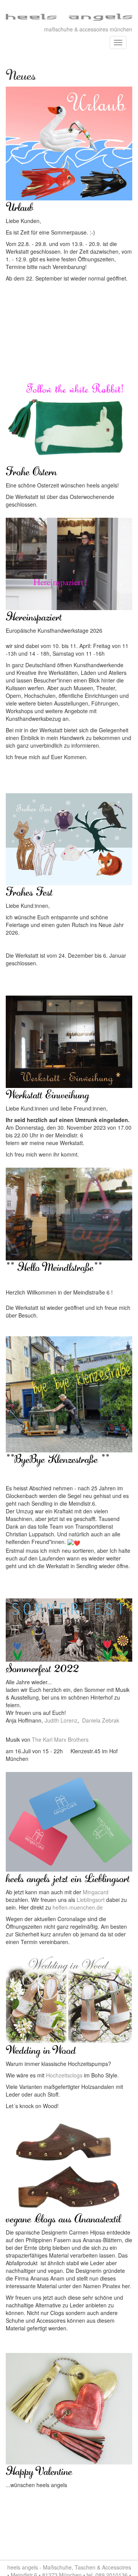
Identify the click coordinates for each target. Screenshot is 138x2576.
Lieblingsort (91, 1900)
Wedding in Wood (41, 2049)
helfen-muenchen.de (78, 1907)
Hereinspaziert (34, 616)
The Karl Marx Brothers (60, 1739)
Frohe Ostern (31, 471)
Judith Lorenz (61, 1720)
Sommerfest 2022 (42, 1668)
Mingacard (96, 1892)
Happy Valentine (39, 2471)
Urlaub (20, 207)
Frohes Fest (29, 891)
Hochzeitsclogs (64, 2075)
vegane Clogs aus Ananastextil (63, 2218)
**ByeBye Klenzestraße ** (58, 1459)
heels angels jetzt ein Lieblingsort (68, 1878)
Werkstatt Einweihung (47, 1094)
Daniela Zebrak (101, 1720)
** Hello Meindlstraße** (54, 1267)
